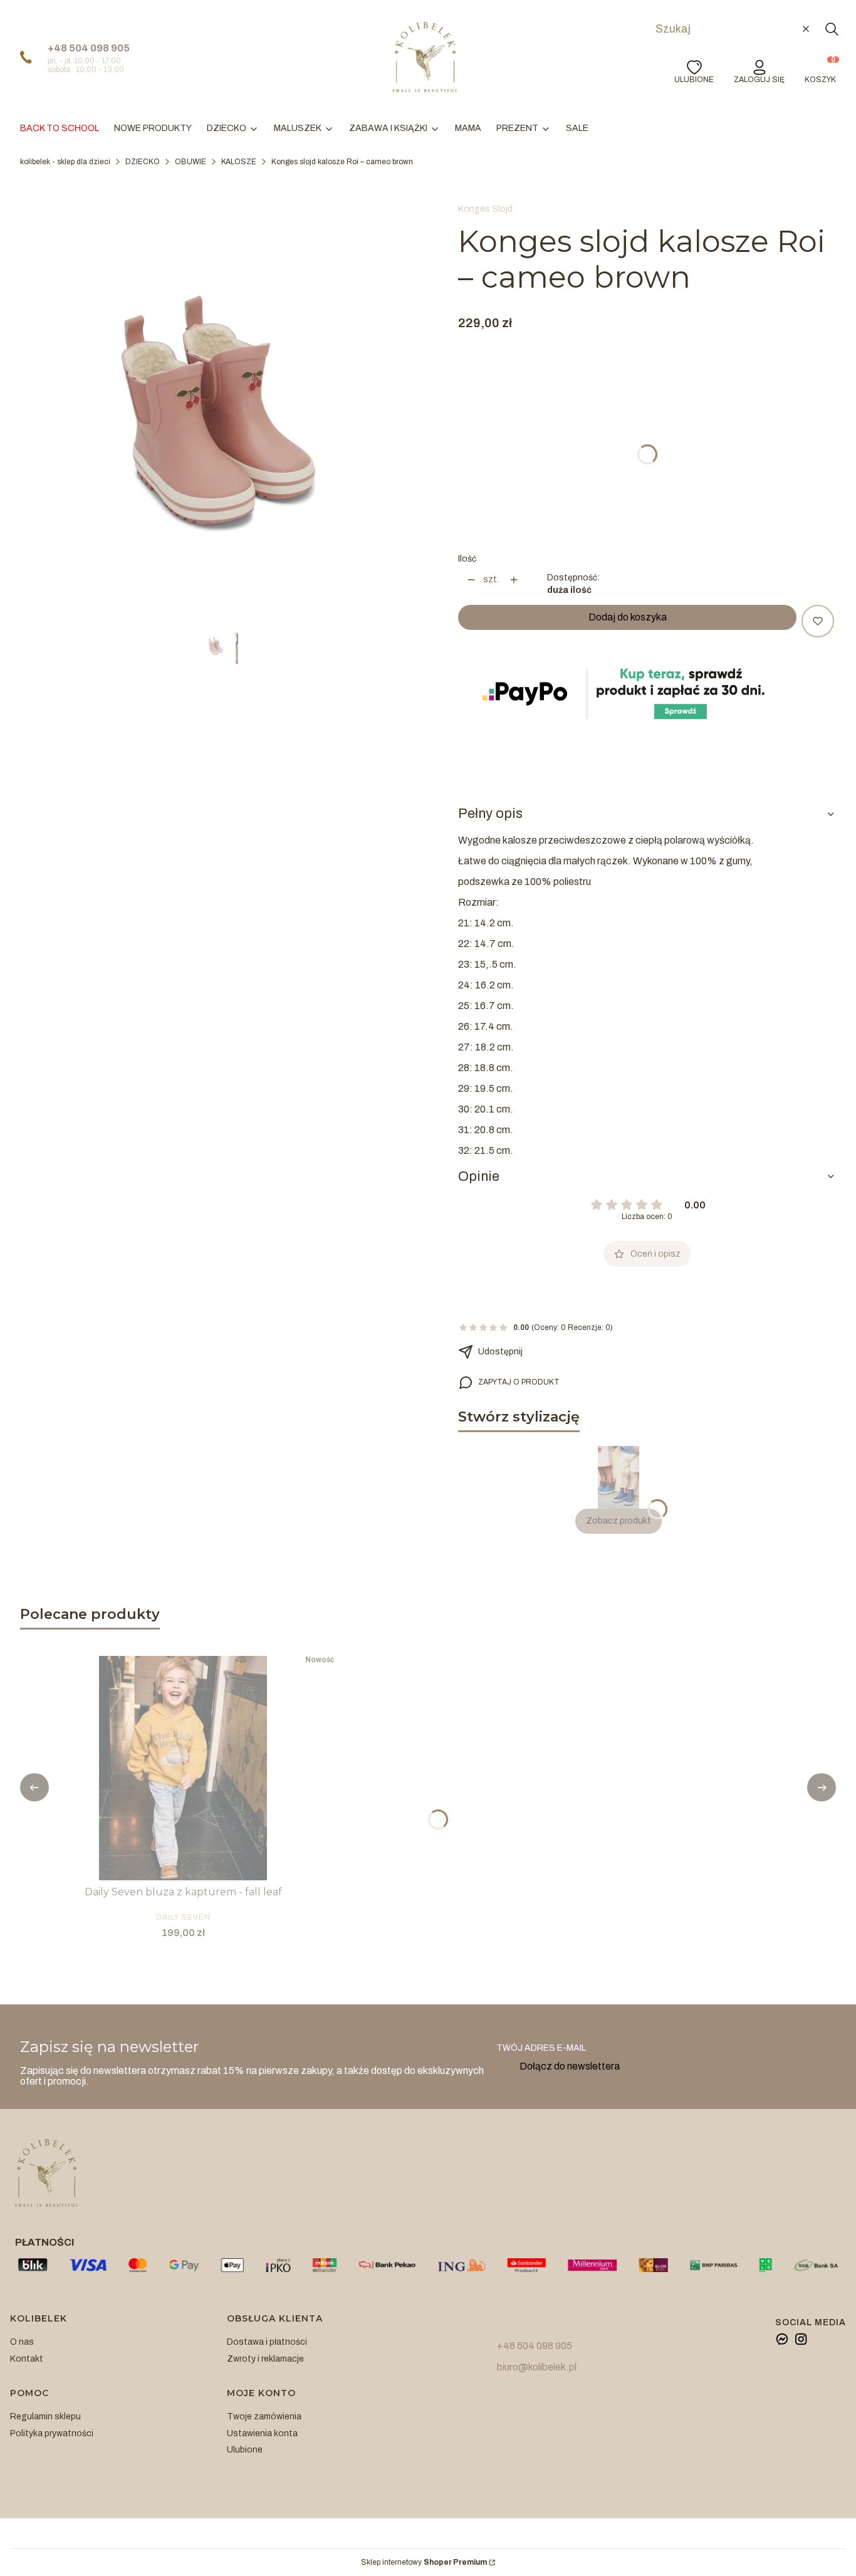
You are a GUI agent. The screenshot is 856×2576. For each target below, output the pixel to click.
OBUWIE (191, 162)
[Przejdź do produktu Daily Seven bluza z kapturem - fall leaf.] (183, 1768)
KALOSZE (239, 162)
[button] (832, 29)
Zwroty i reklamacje (265, 2359)
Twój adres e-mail (541, 2048)
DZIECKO (143, 162)
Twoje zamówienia (264, 2416)
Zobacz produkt (619, 1521)
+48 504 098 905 (89, 48)
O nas (22, 2342)
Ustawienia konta (262, 2433)
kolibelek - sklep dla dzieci (65, 162)
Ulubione (245, 2450)
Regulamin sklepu (45, 2416)
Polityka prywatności (52, 2433)
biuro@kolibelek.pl (537, 2367)
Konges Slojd (485, 209)
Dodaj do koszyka (628, 617)
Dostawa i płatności (267, 2342)
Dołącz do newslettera (570, 2066)
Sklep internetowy (424, 2563)
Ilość (467, 559)
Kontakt (27, 2359)
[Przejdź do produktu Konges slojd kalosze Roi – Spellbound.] (619, 1477)
